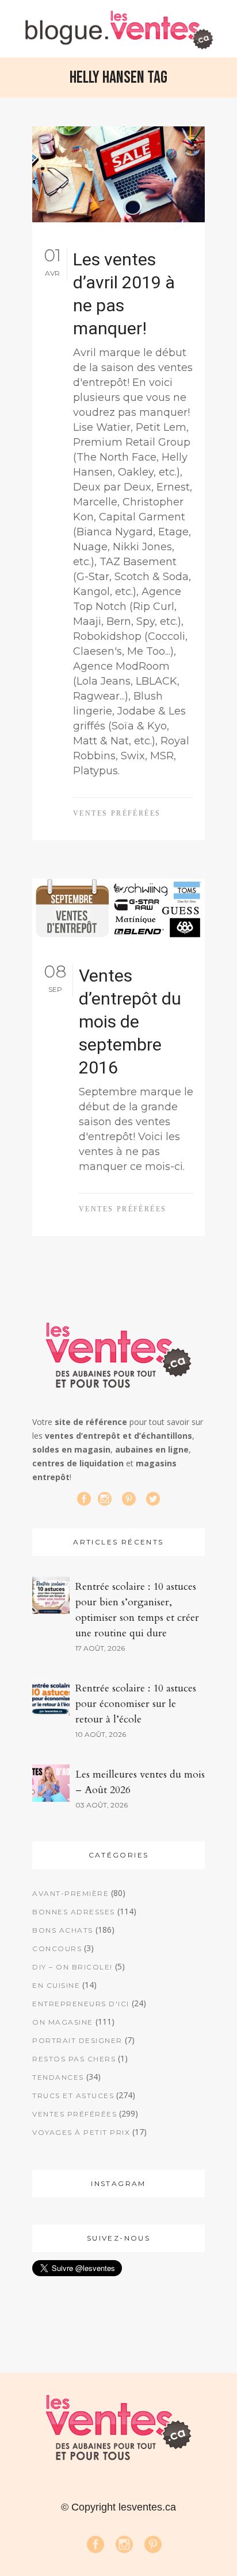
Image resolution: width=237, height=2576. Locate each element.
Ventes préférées (117, 813)
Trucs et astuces (73, 2096)
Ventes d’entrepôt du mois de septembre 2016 (130, 1021)
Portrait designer (77, 2040)
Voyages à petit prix (81, 2132)
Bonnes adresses (74, 1912)
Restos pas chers (74, 2059)
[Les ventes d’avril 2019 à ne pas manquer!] (118, 174)
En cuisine (56, 1985)
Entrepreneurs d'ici (81, 2004)
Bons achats (63, 1930)
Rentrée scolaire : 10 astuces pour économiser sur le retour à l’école (136, 1704)
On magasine (63, 2022)
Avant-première (70, 1893)
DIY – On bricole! (72, 1967)
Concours (57, 1949)
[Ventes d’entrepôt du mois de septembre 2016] (118, 909)
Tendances (58, 2077)
